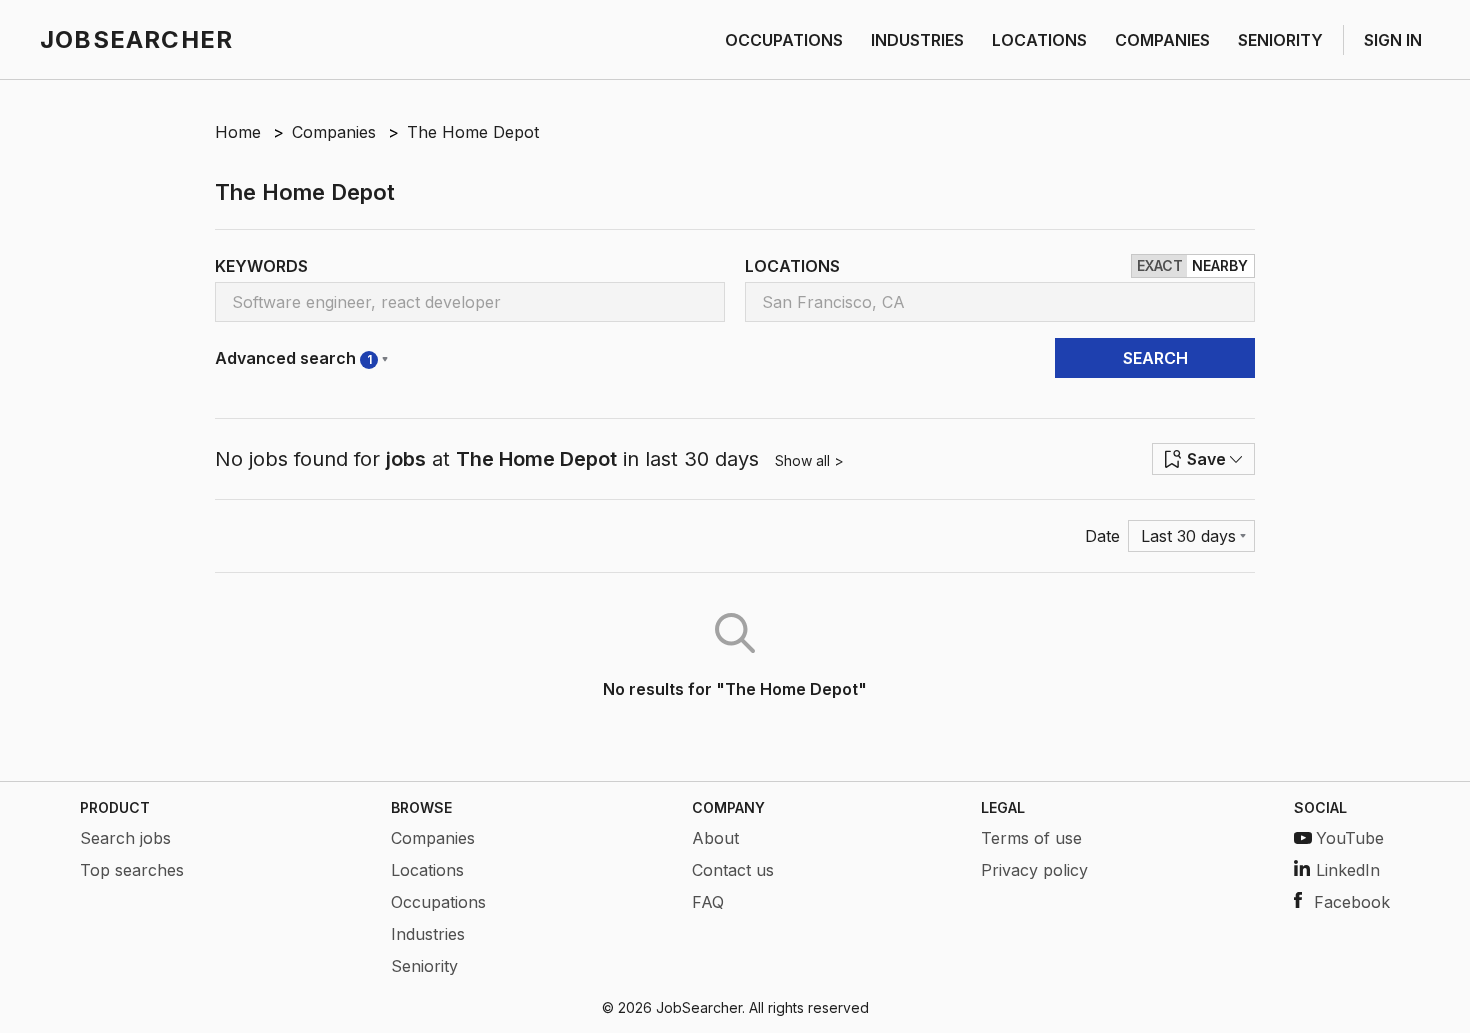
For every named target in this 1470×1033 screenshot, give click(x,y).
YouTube (1350, 838)
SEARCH (1155, 358)
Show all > (809, 460)
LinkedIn (1348, 870)
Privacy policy (1034, 870)
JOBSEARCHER (136, 39)
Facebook (1352, 902)
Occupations (438, 902)
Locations (427, 870)
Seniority (424, 966)
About (715, 838)
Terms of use (1031, 838)
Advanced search (293, 358)
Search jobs (125, 838)
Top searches (132, 870)
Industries (428, 934)
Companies (334, 132)
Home (238, 132)
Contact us (733, 870)
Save (1206, 459)
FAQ (708, 902)
